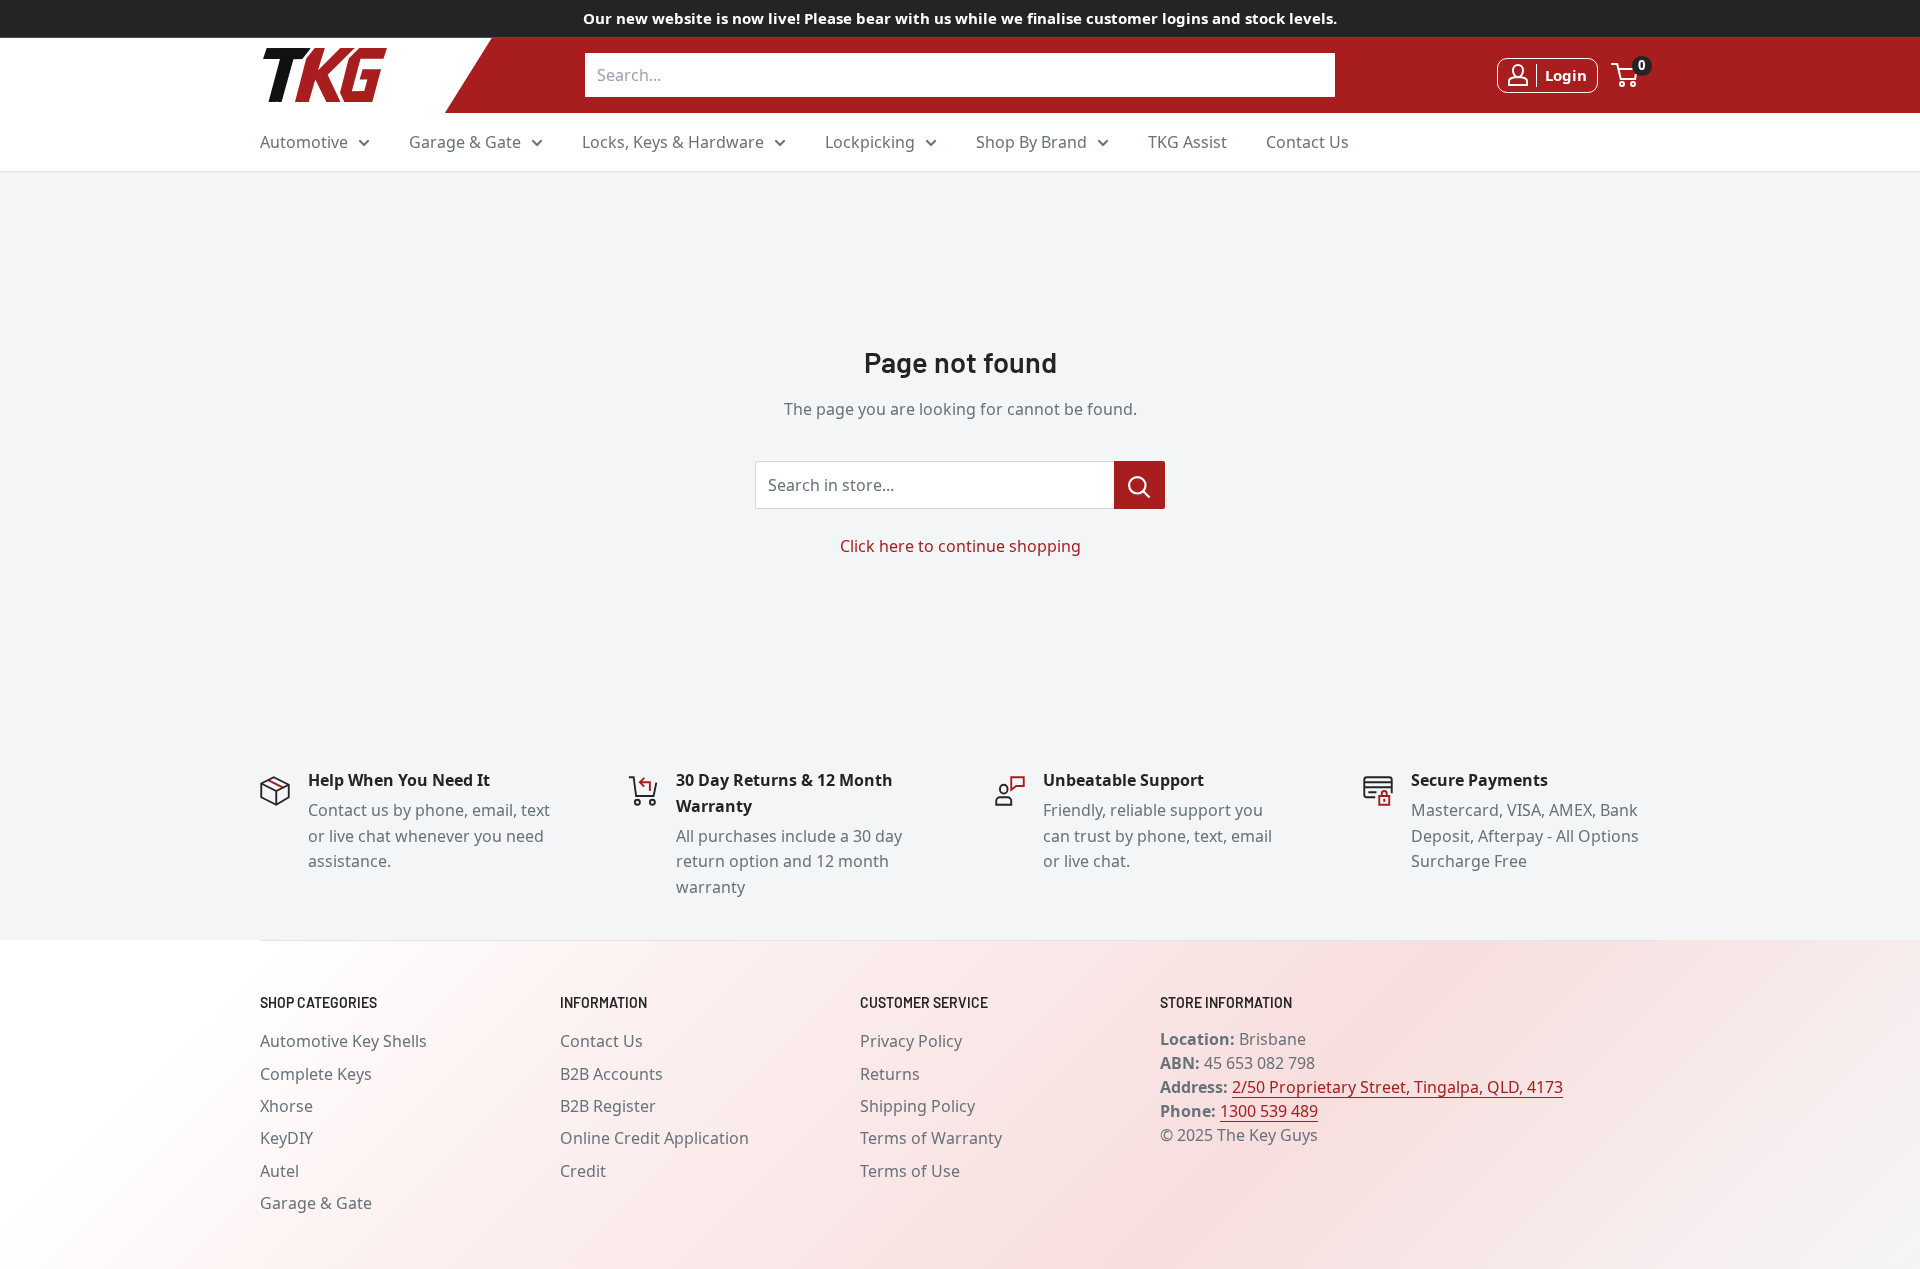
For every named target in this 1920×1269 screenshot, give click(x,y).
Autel (279, 1171)
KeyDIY (286, 1138)
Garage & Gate (465, 141)
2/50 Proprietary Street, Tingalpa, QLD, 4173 (1397, 1087)
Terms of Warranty (931, 1138)
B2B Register (608, 1106)
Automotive (304, 141)
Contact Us (1307, 141)
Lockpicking (870, 141)
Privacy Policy (911, 1041)
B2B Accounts (611, 1074)
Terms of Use (910, 1171)
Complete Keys (316, 1074)
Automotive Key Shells (343, 1041)
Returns (890, 1074)
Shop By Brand (1031, 141)
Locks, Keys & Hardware (673, 141)
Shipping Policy (917, 1106)
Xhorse (286, 1106)
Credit (583, 1171)
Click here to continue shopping (960, 546)
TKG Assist (1187, 141)
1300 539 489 (1269, 1111)
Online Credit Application (654, 1138)
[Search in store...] (1139, 485)
